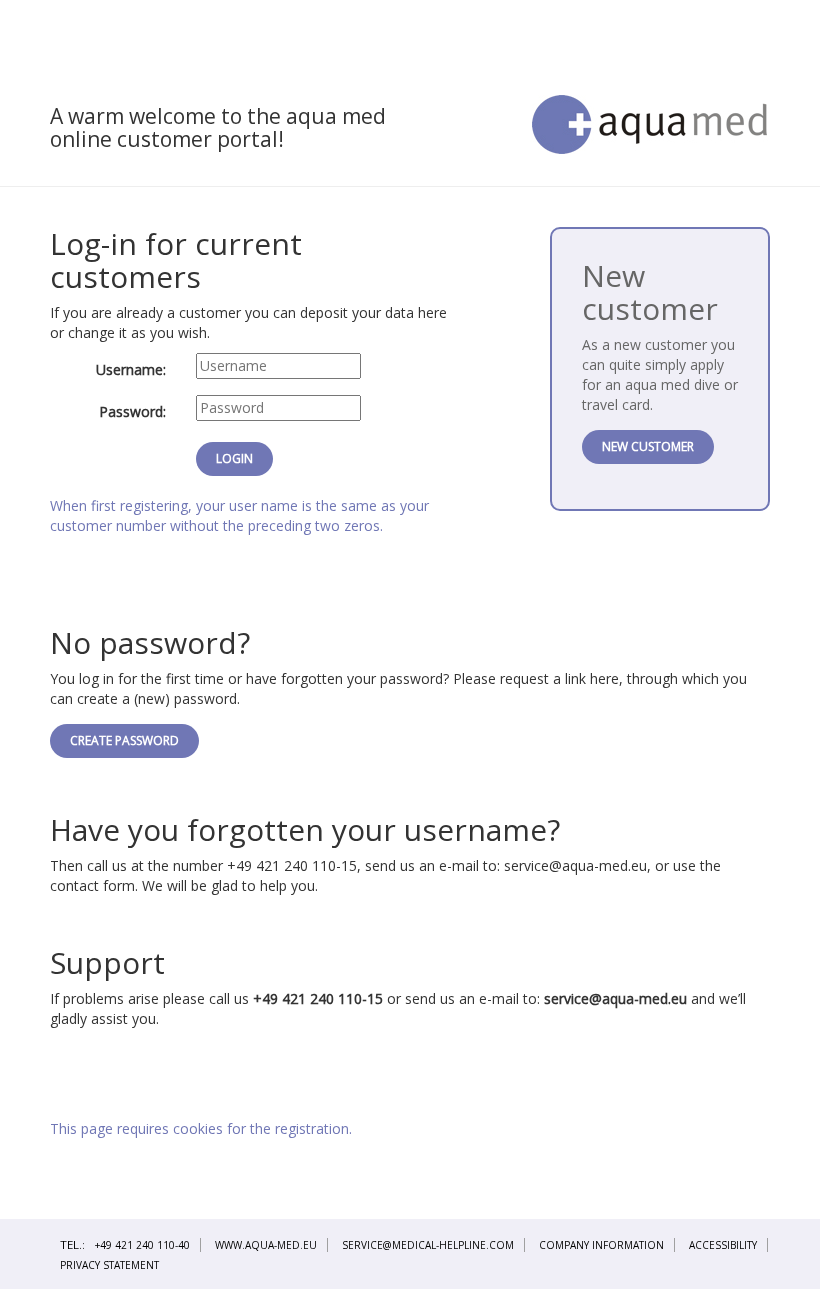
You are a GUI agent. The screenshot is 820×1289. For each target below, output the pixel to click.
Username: (131, 369)
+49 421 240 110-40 (142, 1245)
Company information (601, 1245)
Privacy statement (109, 1265)
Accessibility (723, 1245)
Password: (132, 411)
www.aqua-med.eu (266, 1245)
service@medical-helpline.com (428, 1245)
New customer (648, 446)
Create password (124, 740)
